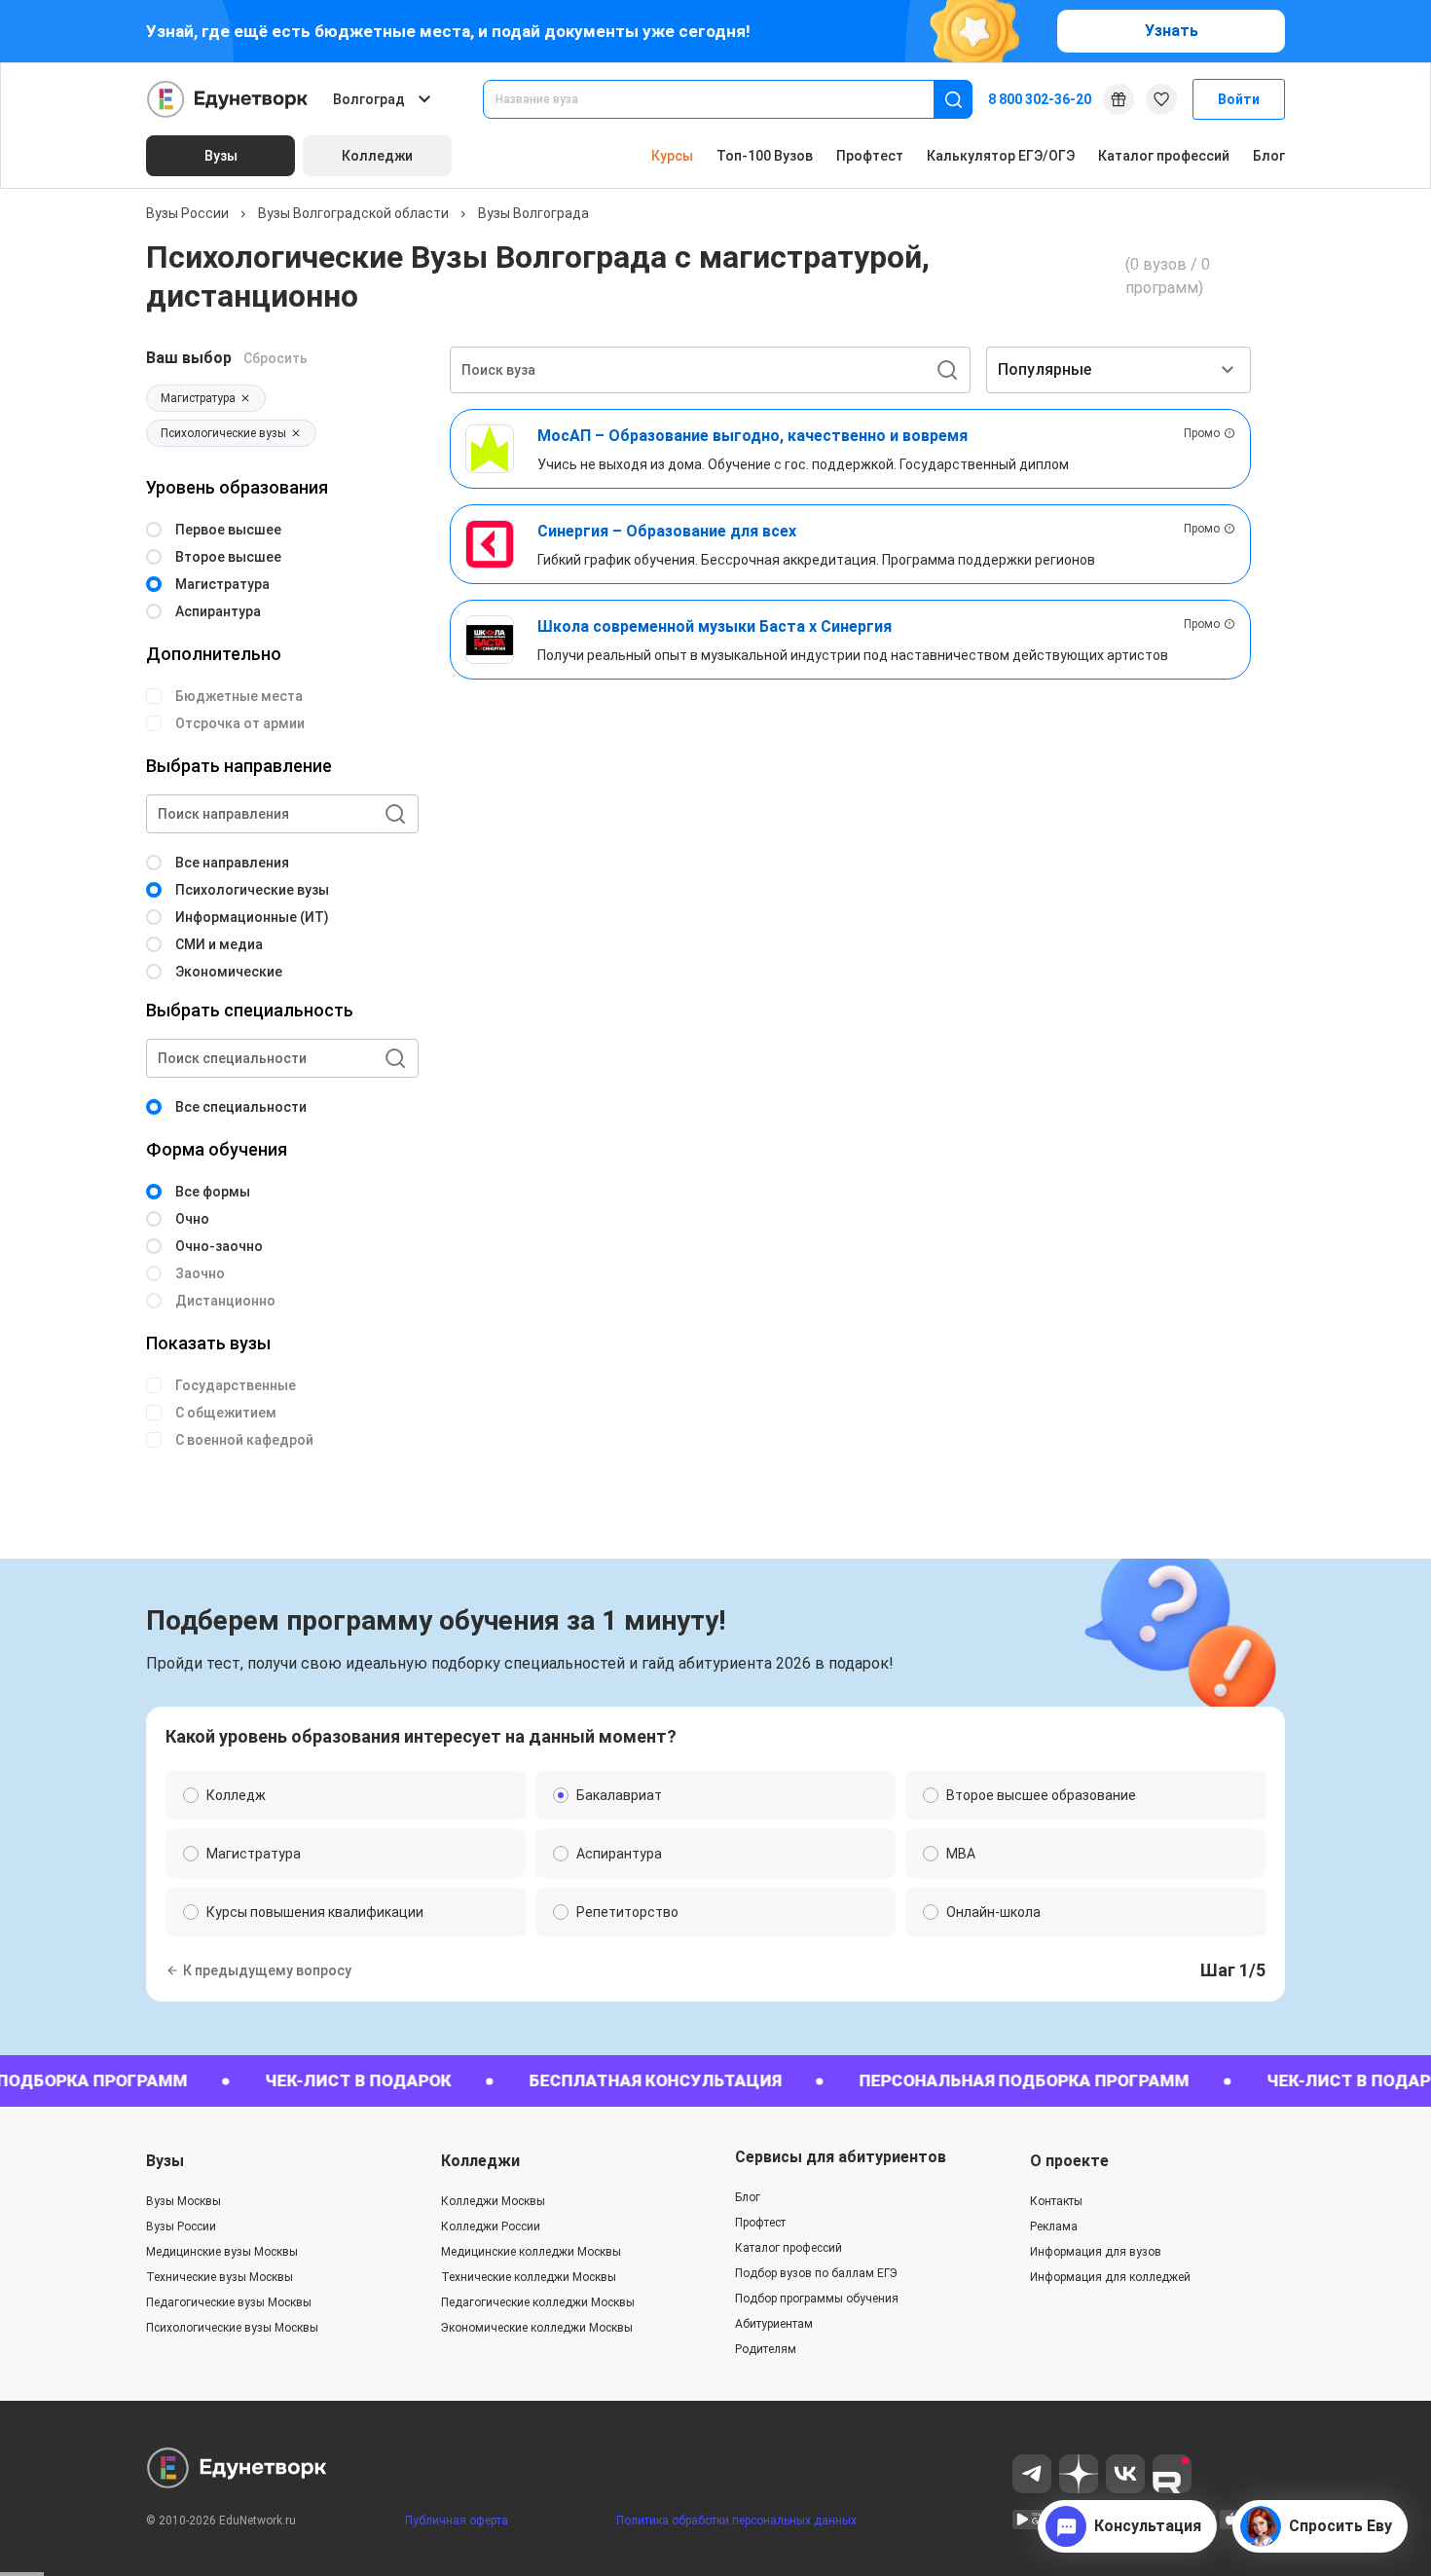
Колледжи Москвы (493, 2201)
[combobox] (722, 99)
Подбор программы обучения (817, 2299)
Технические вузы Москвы (220, 2277)
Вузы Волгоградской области (353, 213)
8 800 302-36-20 (1040, 99)
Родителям (766, 2349)
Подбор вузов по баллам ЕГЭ (816, 2273)
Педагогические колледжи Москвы (538, 2302)
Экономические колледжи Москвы (537, 2328)
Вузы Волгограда (533, 213)
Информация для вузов (1096, 2252)
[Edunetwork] (228, 99)
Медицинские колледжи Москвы (531, 2252)
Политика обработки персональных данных (736, 2521)
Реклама (1054, 2226)
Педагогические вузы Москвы (229, 2302)
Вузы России (187, 213)
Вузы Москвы (183, 2201)
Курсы (672, 156)
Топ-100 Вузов (765, 156)
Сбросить (275, 358)
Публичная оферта (457, 2521)
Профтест (870, 156)
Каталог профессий (1164, 156)
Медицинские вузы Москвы (222, 2252)
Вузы (165, 2161)
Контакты (1056, 2201)
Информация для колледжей (1110, 2277)
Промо (1202, 433)
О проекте (1069, 2161)
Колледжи (480, 2161)
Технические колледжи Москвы (529, 2277)
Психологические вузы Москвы (232, 2328)
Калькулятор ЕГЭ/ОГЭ (1001, 156)
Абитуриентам (774, 2324)
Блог (1269, 156)
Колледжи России (491, 2226)
